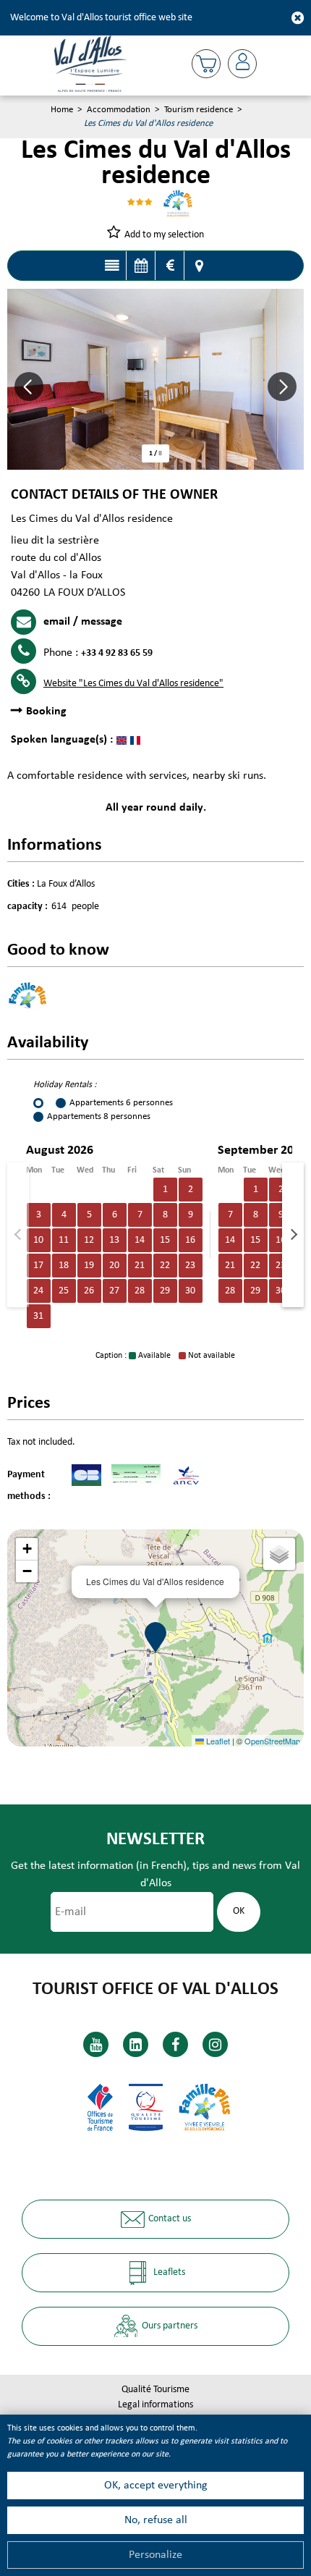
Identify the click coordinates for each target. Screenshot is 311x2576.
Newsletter (155, 1840)
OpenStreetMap (272, 1741)
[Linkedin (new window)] (136, 2044)
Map (199, 266)
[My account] (242, 64)
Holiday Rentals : (65, 1085)
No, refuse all (156, 2520)
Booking (46, 711)
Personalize (155, 2555)
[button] (206, 64)
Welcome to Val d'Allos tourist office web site (101, 18)
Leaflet (217, 1741)
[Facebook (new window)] (175, 2044)
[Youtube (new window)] (96, 2044)
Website (133, 684)
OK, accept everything (156, 2486)
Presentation (112, 266)
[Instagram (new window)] (215, 2044)
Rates (170, 266)
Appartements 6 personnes (121, 1103)
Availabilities (141, 266)
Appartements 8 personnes (99, 1116)
